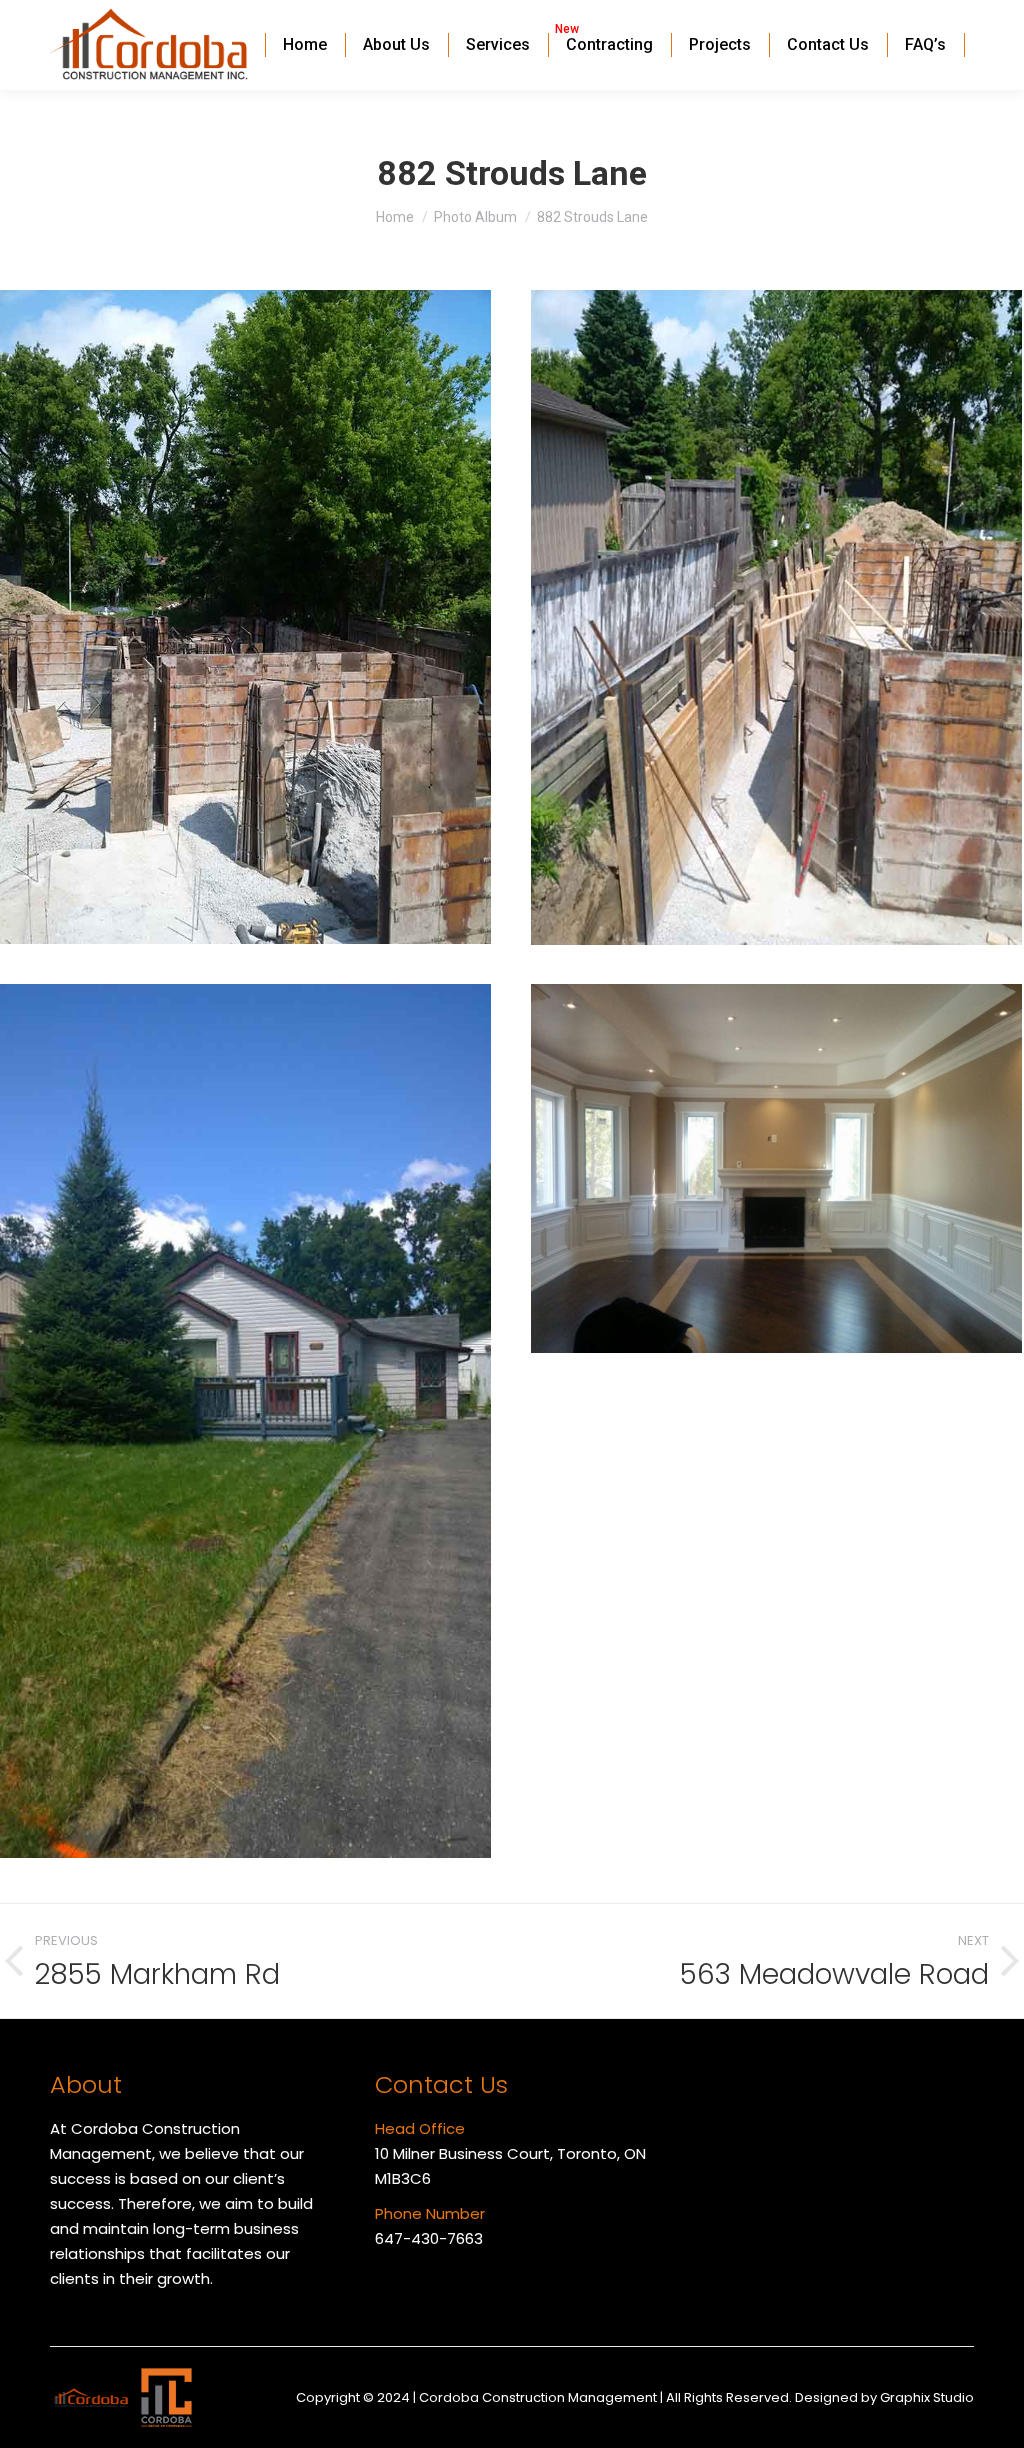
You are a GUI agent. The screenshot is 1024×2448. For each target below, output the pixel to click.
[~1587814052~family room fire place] (776, 1168)
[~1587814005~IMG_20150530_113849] (776, 617)
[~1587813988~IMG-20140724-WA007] (245, 1421)
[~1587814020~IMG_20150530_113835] (245, 617)
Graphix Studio (927, 2397)
